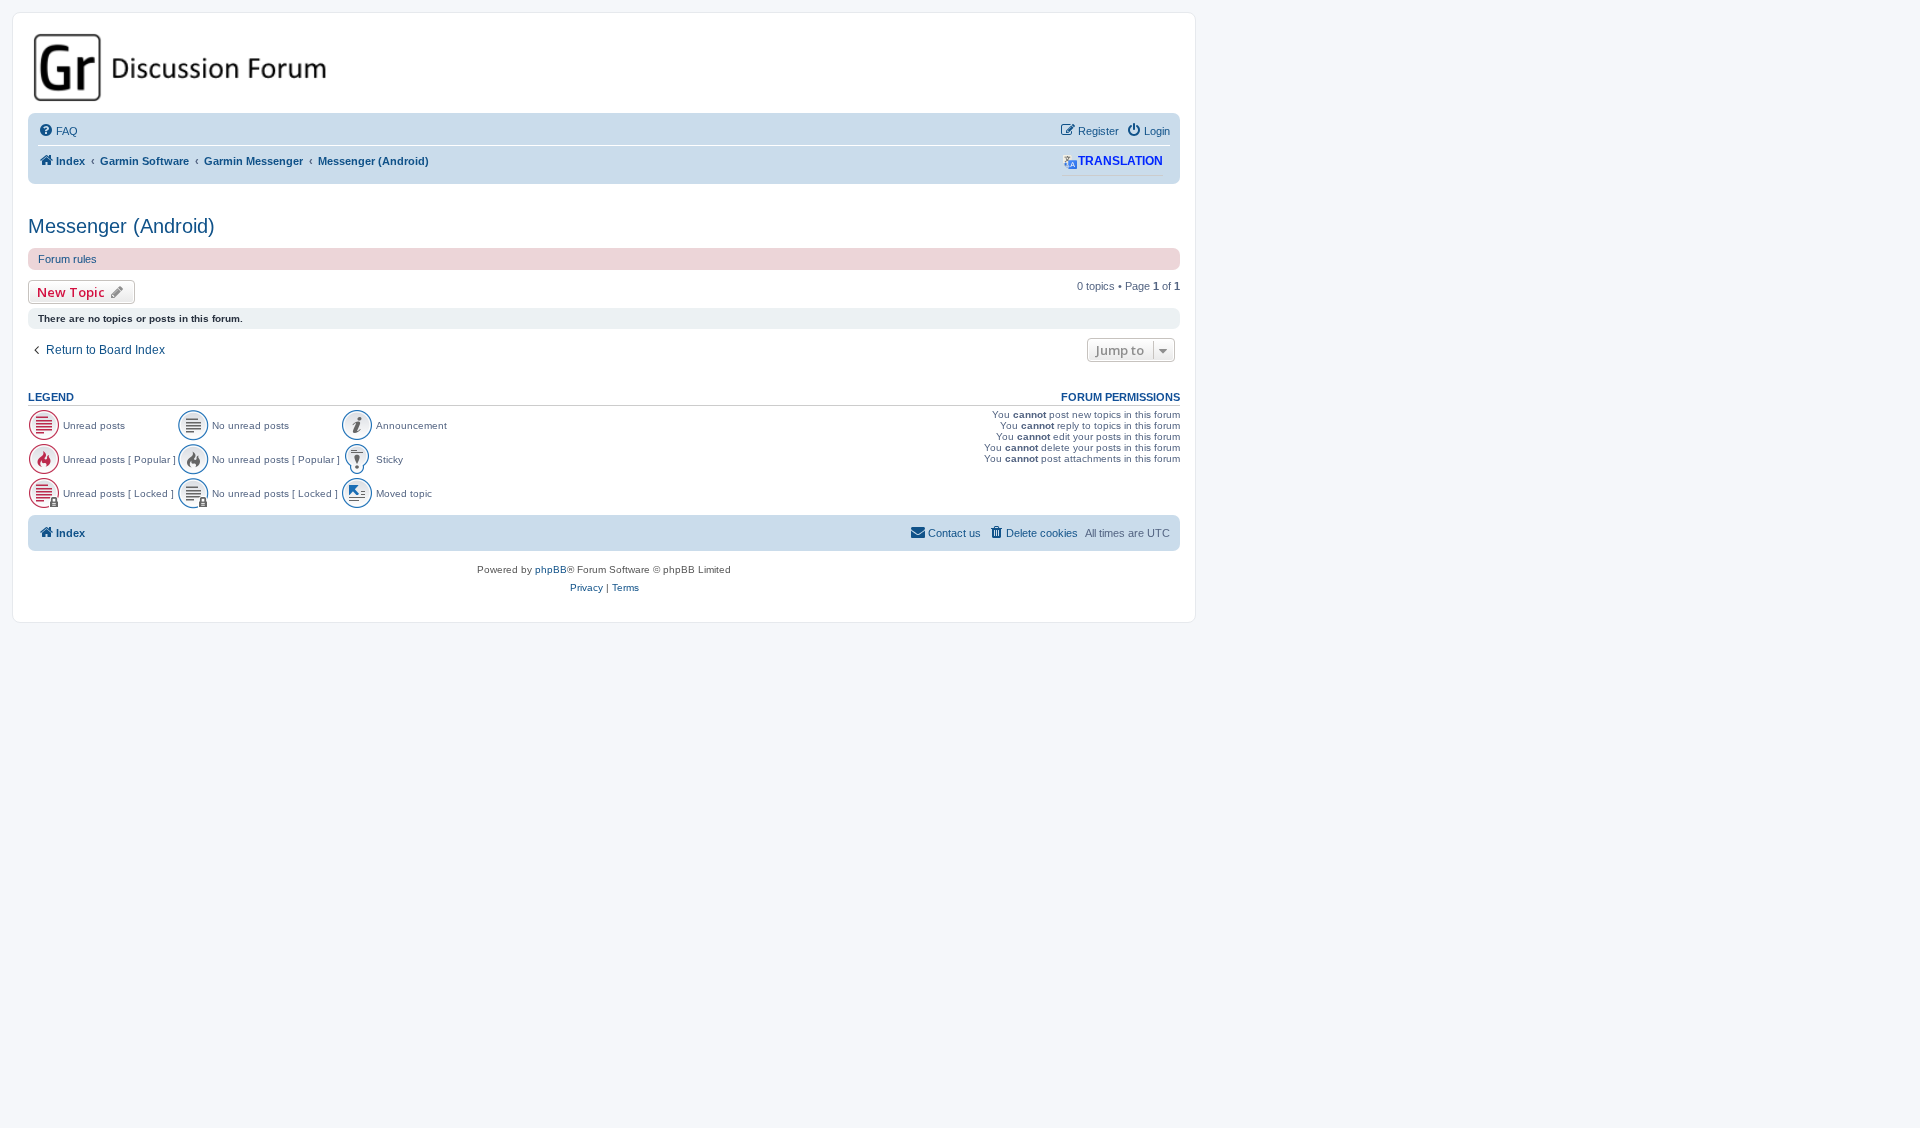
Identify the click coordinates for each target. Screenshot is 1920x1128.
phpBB (551, 569)
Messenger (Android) (121, 226)
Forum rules (67, 259)
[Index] (604, 67)
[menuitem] (58, 131)
